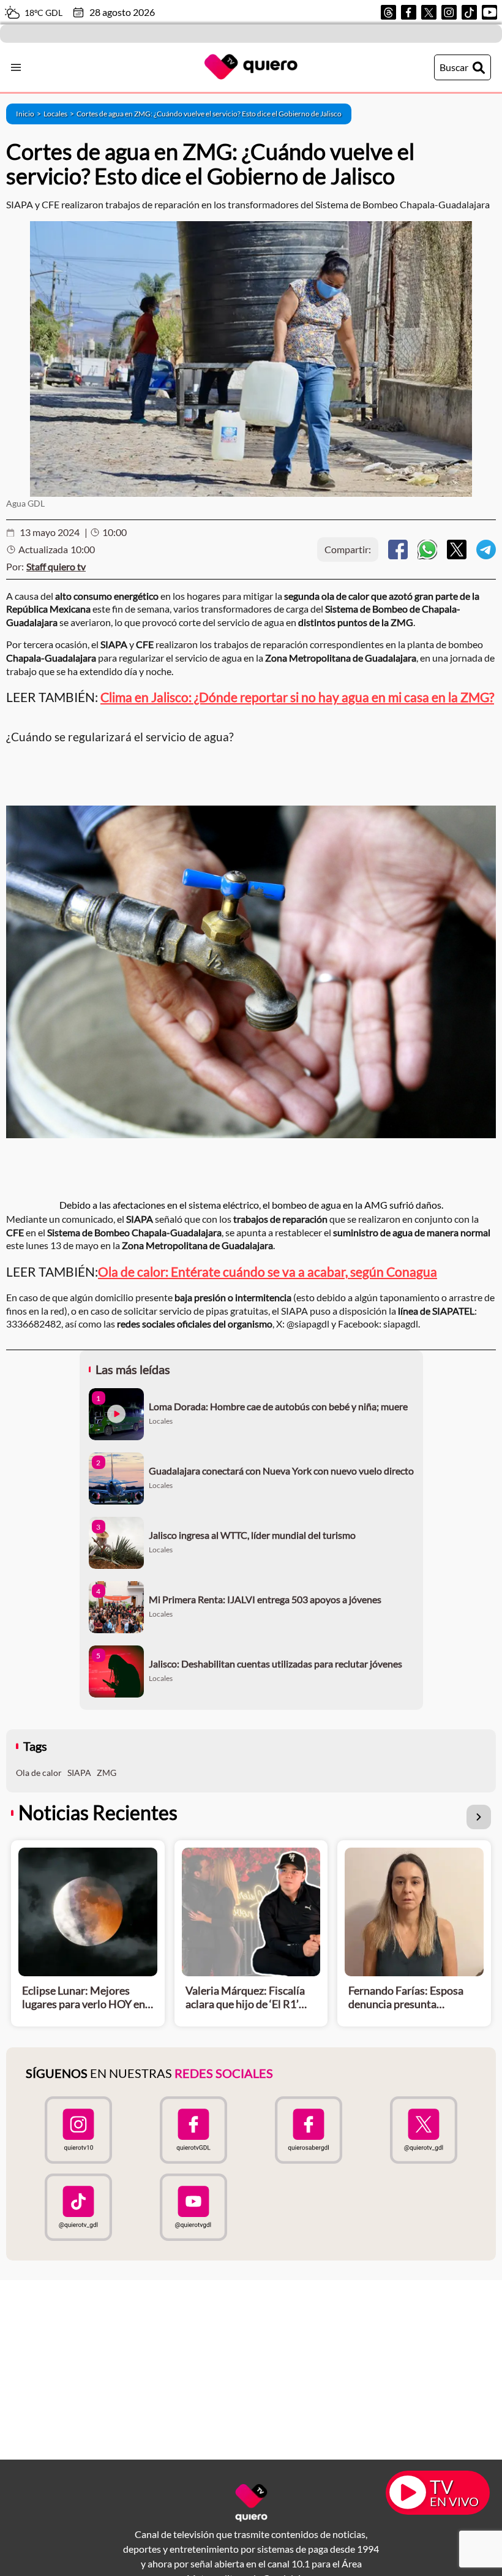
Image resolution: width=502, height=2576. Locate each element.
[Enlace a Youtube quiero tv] (193, 2207)
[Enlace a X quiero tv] (424, 2130)
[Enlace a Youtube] (489, 12)
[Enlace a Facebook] (409, 12)
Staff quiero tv (56, 566)
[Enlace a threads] (388, 12)
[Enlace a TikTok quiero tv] (78, 2207)
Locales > (60, 114)
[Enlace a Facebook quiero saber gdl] (309, 2130)
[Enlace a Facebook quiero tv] (193, 2130)
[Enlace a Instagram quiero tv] (78, 2130)
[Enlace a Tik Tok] (469, 12)
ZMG (107, 1773)
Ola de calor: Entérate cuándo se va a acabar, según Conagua (268, 1271)
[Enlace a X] (429, 12)
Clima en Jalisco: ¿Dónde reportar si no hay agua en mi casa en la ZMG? (297, 697)
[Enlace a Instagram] (449, 12)
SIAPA (79, 1773)
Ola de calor (39, 1773)
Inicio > (30, 114)
